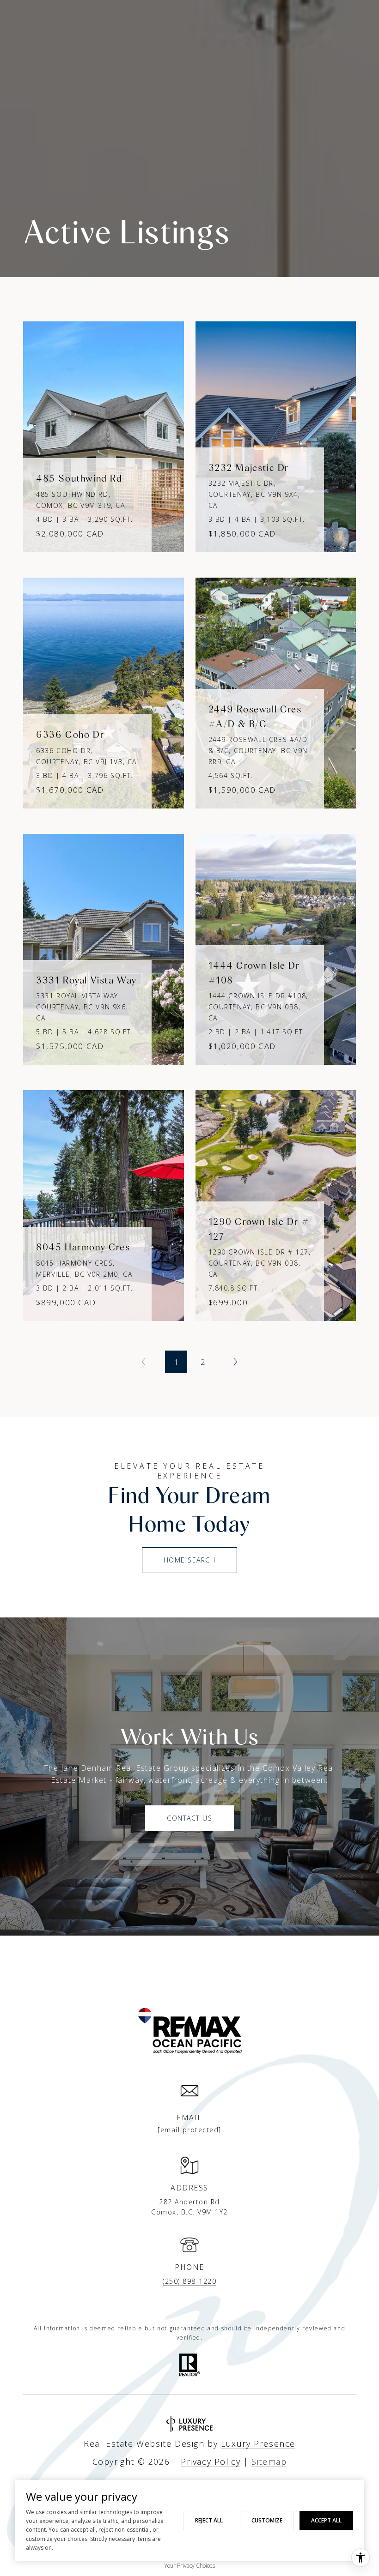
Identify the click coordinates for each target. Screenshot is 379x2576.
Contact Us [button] (189, 1818)
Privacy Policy (211, 2461)
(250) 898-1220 (189, 2281)
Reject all (209, 2520)
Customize (267, 2520)
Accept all (326, 2520)
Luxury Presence (258, 2443)
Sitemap (269, 2461)
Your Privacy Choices (189, 2566)
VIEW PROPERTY (104, 432)
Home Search (190, 1560)
